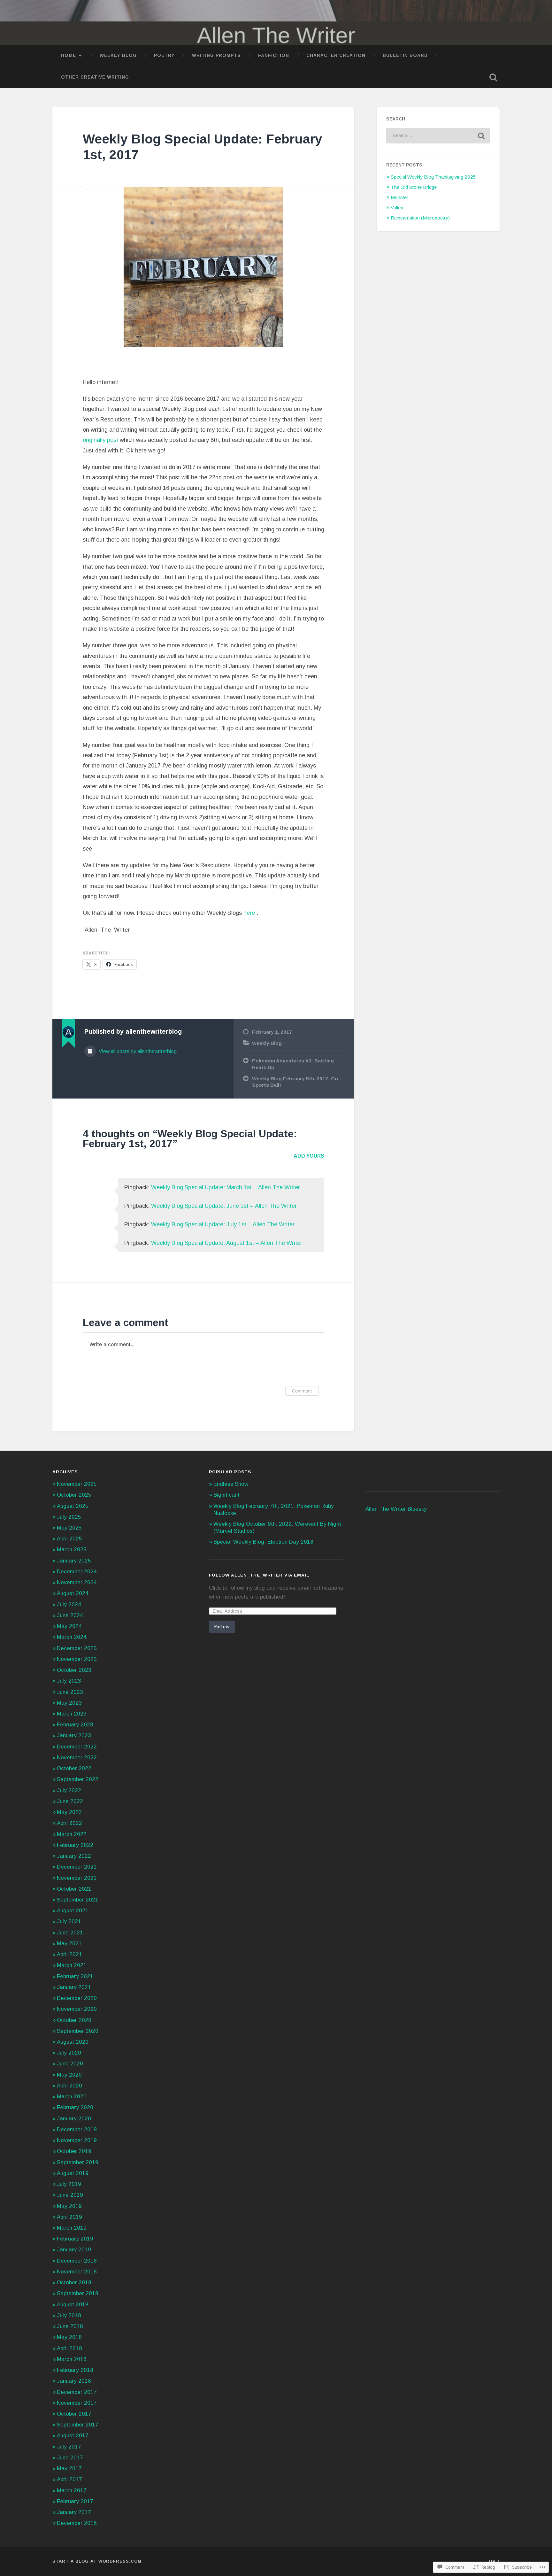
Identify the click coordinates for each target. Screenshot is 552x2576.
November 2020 (77, 2009)
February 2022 (75, 1845)
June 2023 (70, 1692)
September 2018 (78, 2293)
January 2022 (74, 1856)
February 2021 (75, 1976)
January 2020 (74, 2119)
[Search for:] (438, 136)
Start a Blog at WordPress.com (97, 2561)
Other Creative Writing (95, 77)
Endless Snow (231, 1484)
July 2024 (69, 1604)
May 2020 (69, 2075)
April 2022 (69, 1823)
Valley (397, 208)
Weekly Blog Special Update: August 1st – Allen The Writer (227, 1243)
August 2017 (73, 2436)
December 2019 (77, 2129)
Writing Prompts (216, 55)
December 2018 (77, 2261)
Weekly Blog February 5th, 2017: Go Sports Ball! (295, 1082)
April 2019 (69, 2217)
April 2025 (69, 1539)
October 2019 (74, 2151)
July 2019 (69, 2184)
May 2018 (69, 2337)
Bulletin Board (405, 55)
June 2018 (70, 2326)
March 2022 (72, 1834)
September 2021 (78, 1900)
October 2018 (74, 2283)
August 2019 (73, 2173)
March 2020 (72, 2097)
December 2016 (77, 2523)
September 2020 (78, 2031)
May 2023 (69, 1703)
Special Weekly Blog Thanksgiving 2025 (433, 177)
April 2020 (69, 2086)
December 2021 (77, 1867)
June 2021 (70, 1933)
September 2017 (78, 2425)
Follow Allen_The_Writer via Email (259, 1575)
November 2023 (77, 1659)
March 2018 (72, 2359)
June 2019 (70, 2195)
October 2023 (74, 1670)
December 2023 (77, 1648)
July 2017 (69, 2447)
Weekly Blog (118, 55)
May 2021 (69, 1944)
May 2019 (69, 2206)
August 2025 (73, 1506)
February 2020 (75, 2107)
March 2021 (72, 1965)
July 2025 (69, 1517)
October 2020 (74, 2020)
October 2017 (74, 2414)
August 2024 (73, 1593)
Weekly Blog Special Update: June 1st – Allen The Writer (224, 1206)
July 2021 (69, 1921)
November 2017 (77, 2403)
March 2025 (72, 1550)
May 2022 (69, 1812)
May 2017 (69, 2468)
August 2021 (73, 1911)
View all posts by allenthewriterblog (137, 1051)
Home (69, 55)
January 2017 (74, 2512)
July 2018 (69, 2315)
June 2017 (70, 2458)
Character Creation (336, 55)
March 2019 (72, 2228)
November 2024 (77, 1582)
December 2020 (77, 1998)
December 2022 (77, 1747)
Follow (222, 1627)
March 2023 (72, 1714)
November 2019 (77, 2140)
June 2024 (70, 1615)
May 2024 (69, 1626)
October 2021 (74, 1889)
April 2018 (69, 2348)
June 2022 (70, 1801)
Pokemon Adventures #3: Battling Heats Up (293, 1064)
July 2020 (69, 2053)
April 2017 (69, 2479)
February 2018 (75, 2370)
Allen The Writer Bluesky (396, 1509)
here (250, 913)
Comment (302, 1391)
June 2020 (70, 2064)
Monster (399, 197)
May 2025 (69, 1528)
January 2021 (74, 1987)
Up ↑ (494, 2561)
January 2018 (74, 2381)
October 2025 (74, 1495)
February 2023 (75, 1725)
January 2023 (74, 1735)
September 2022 (78, 1779)
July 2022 (69, 1790)
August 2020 (73, 2042)
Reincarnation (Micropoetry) (420, 218)
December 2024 (77, 1572)
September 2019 (78, 2162)
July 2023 (69, 1681)
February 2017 (75, 2501)
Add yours (309, 1156)
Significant (226, 1495)
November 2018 (77, 2272)
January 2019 (74, 2250)
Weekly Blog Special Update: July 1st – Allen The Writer (223, 1224)
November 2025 (77, 1484)
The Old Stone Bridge (414, 187)
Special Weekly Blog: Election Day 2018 (263, 1542)
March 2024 (72, 1637)
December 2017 (77, 2392)
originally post (100, 440)
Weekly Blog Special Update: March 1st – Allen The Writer (226, 1187)
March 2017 (72, 2491)
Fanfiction (274, 55)
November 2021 (77, 1878)
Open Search (493, 77)
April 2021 (69, 1954)
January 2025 (74, 1561)
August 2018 (73, 2305)
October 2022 (74, 1768)
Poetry (164, 55)
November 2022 (77, 1758)
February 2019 (75, 2239)
